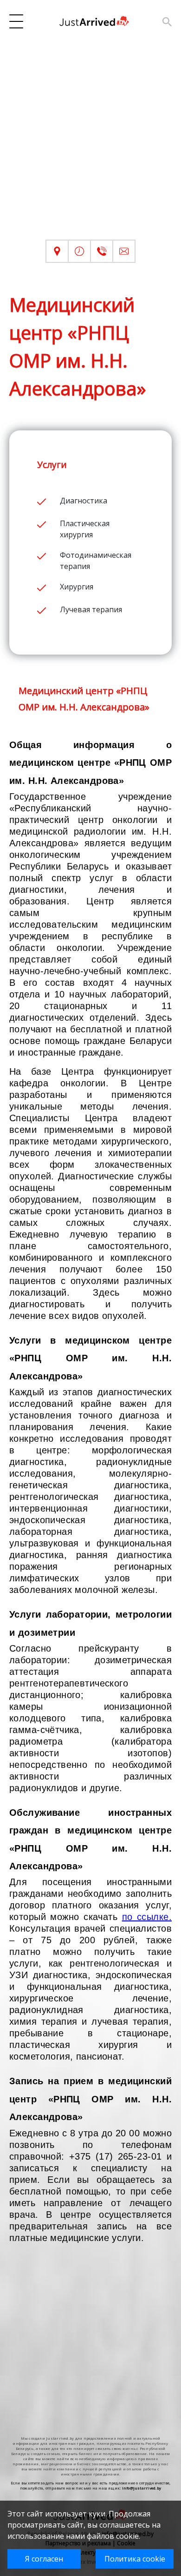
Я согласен (44, 2559)
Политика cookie (135, 2559)
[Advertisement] (90, 149)
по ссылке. (147, 1917)
